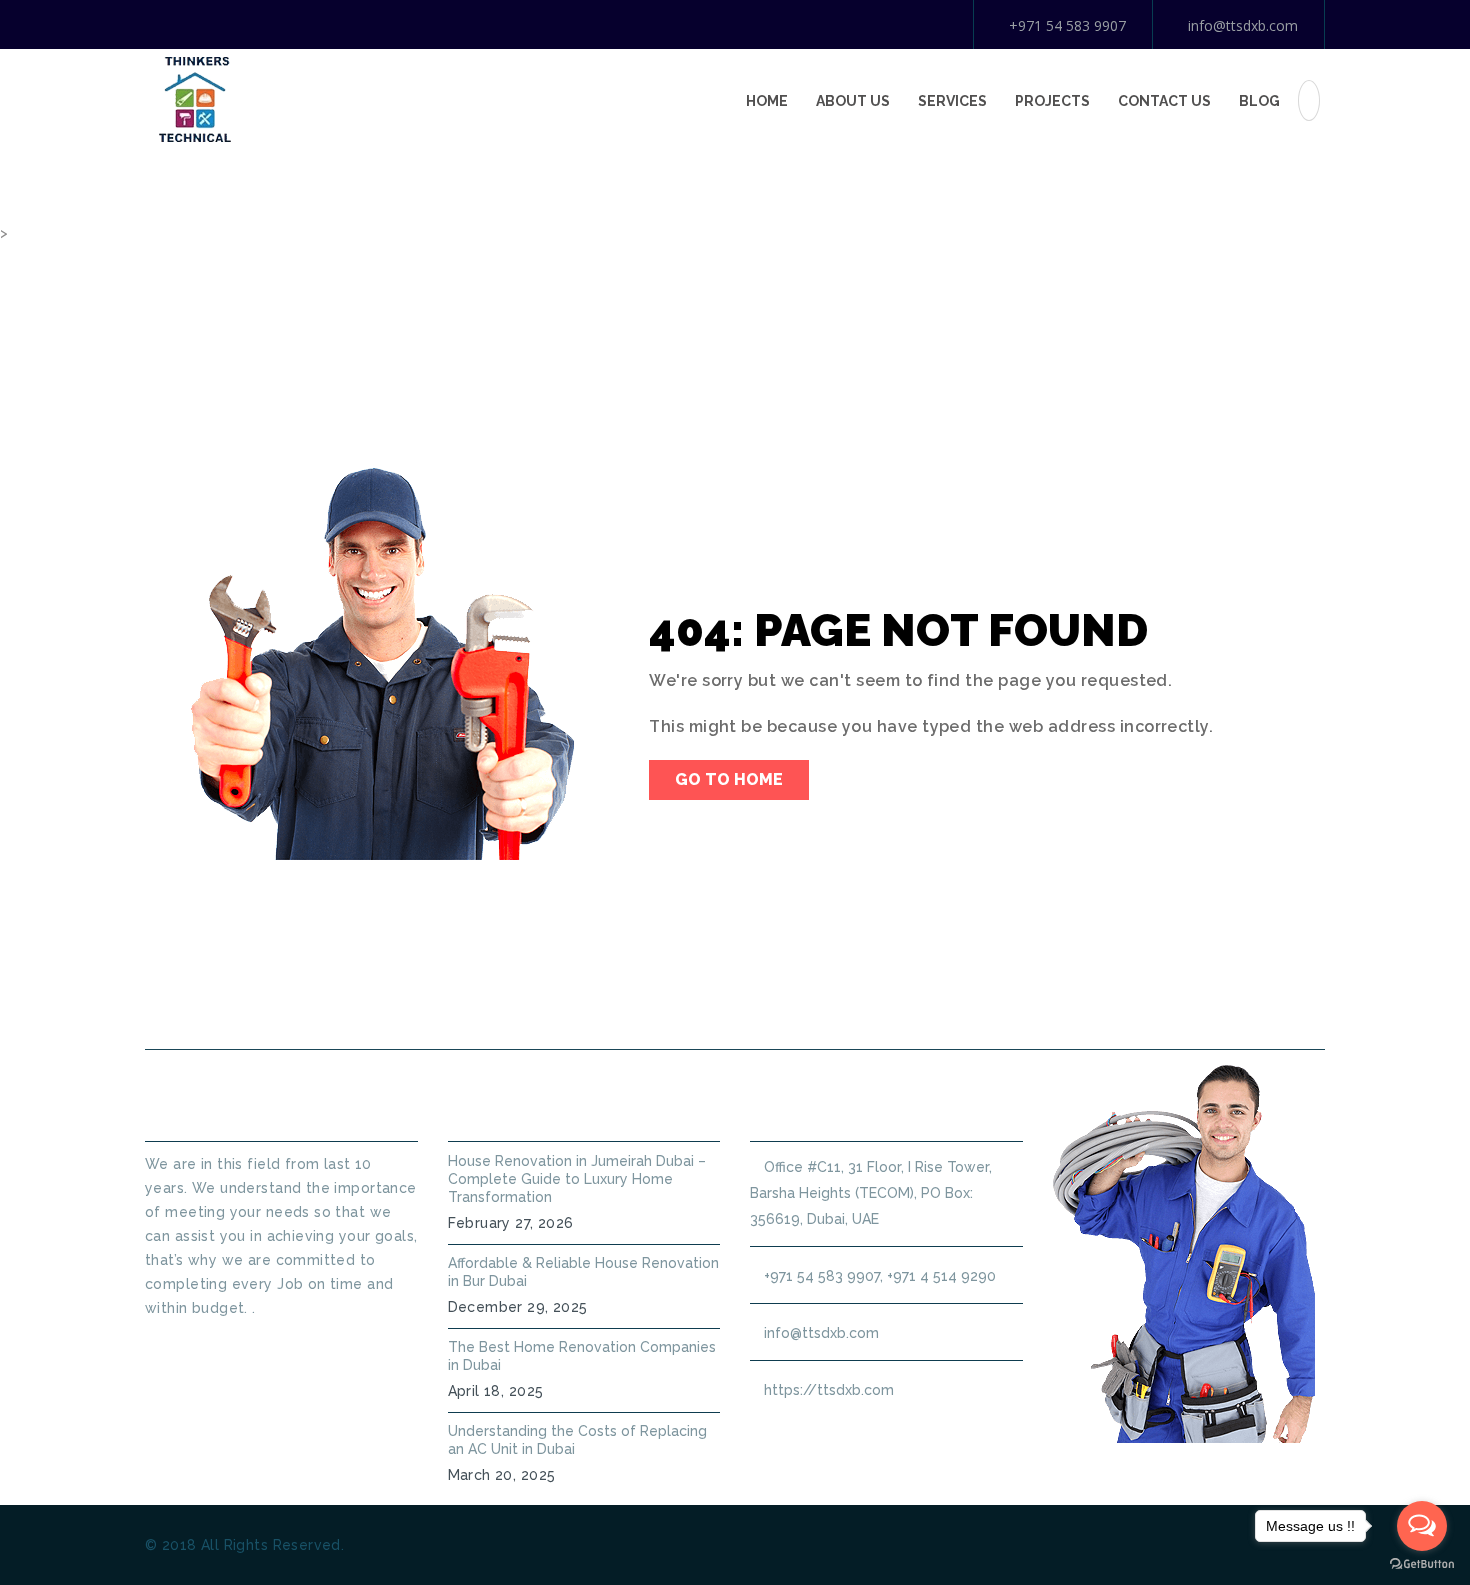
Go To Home (729, 779)
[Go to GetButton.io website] (1422, 1564)
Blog (1259, 101)
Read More (182, 1344)
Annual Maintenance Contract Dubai (1041, 1001)
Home (767, 101)
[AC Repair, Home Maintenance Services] (195, 98)
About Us (853, 101)
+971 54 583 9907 (1067, 25)
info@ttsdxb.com (1243, 25)
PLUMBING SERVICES (633, 1001)
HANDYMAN (800, 1001)
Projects (1052, 101)
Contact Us (1164, 101)
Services (952, 101)
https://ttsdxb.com (829, 1390)
